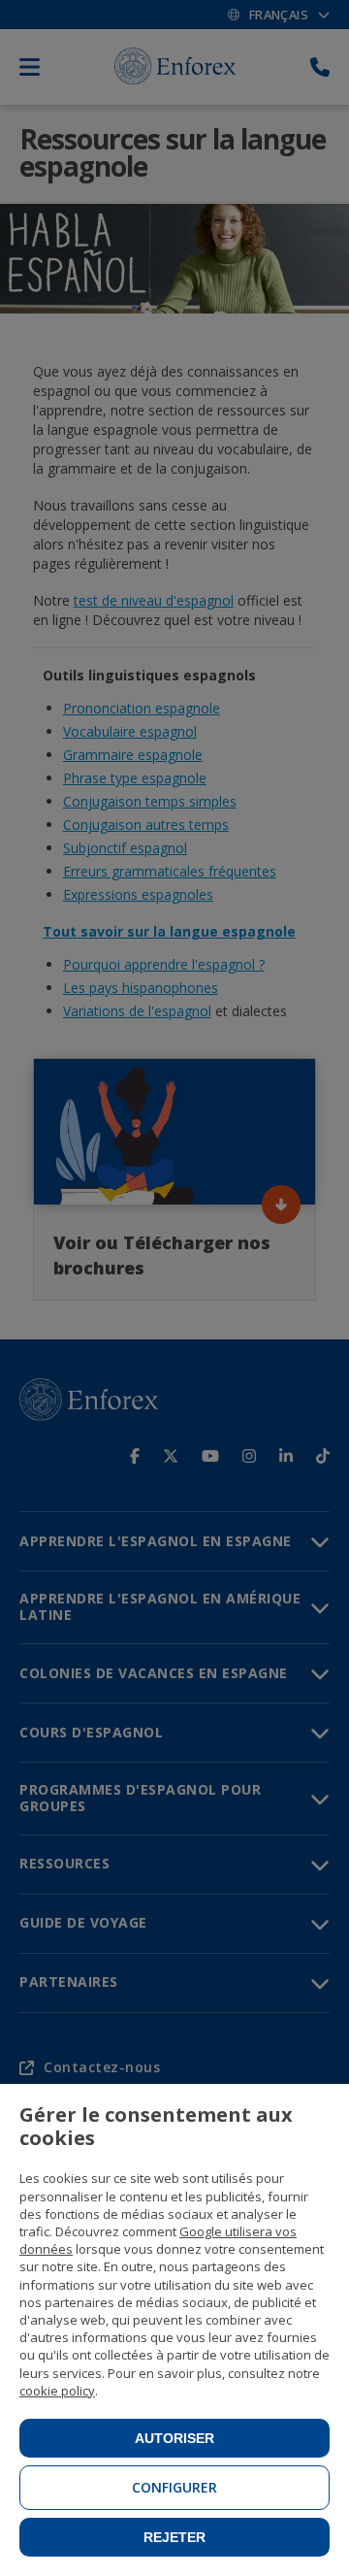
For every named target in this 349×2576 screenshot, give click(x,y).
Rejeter (174, 2537)
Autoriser (174, 2438)
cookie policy (57, 2391)
